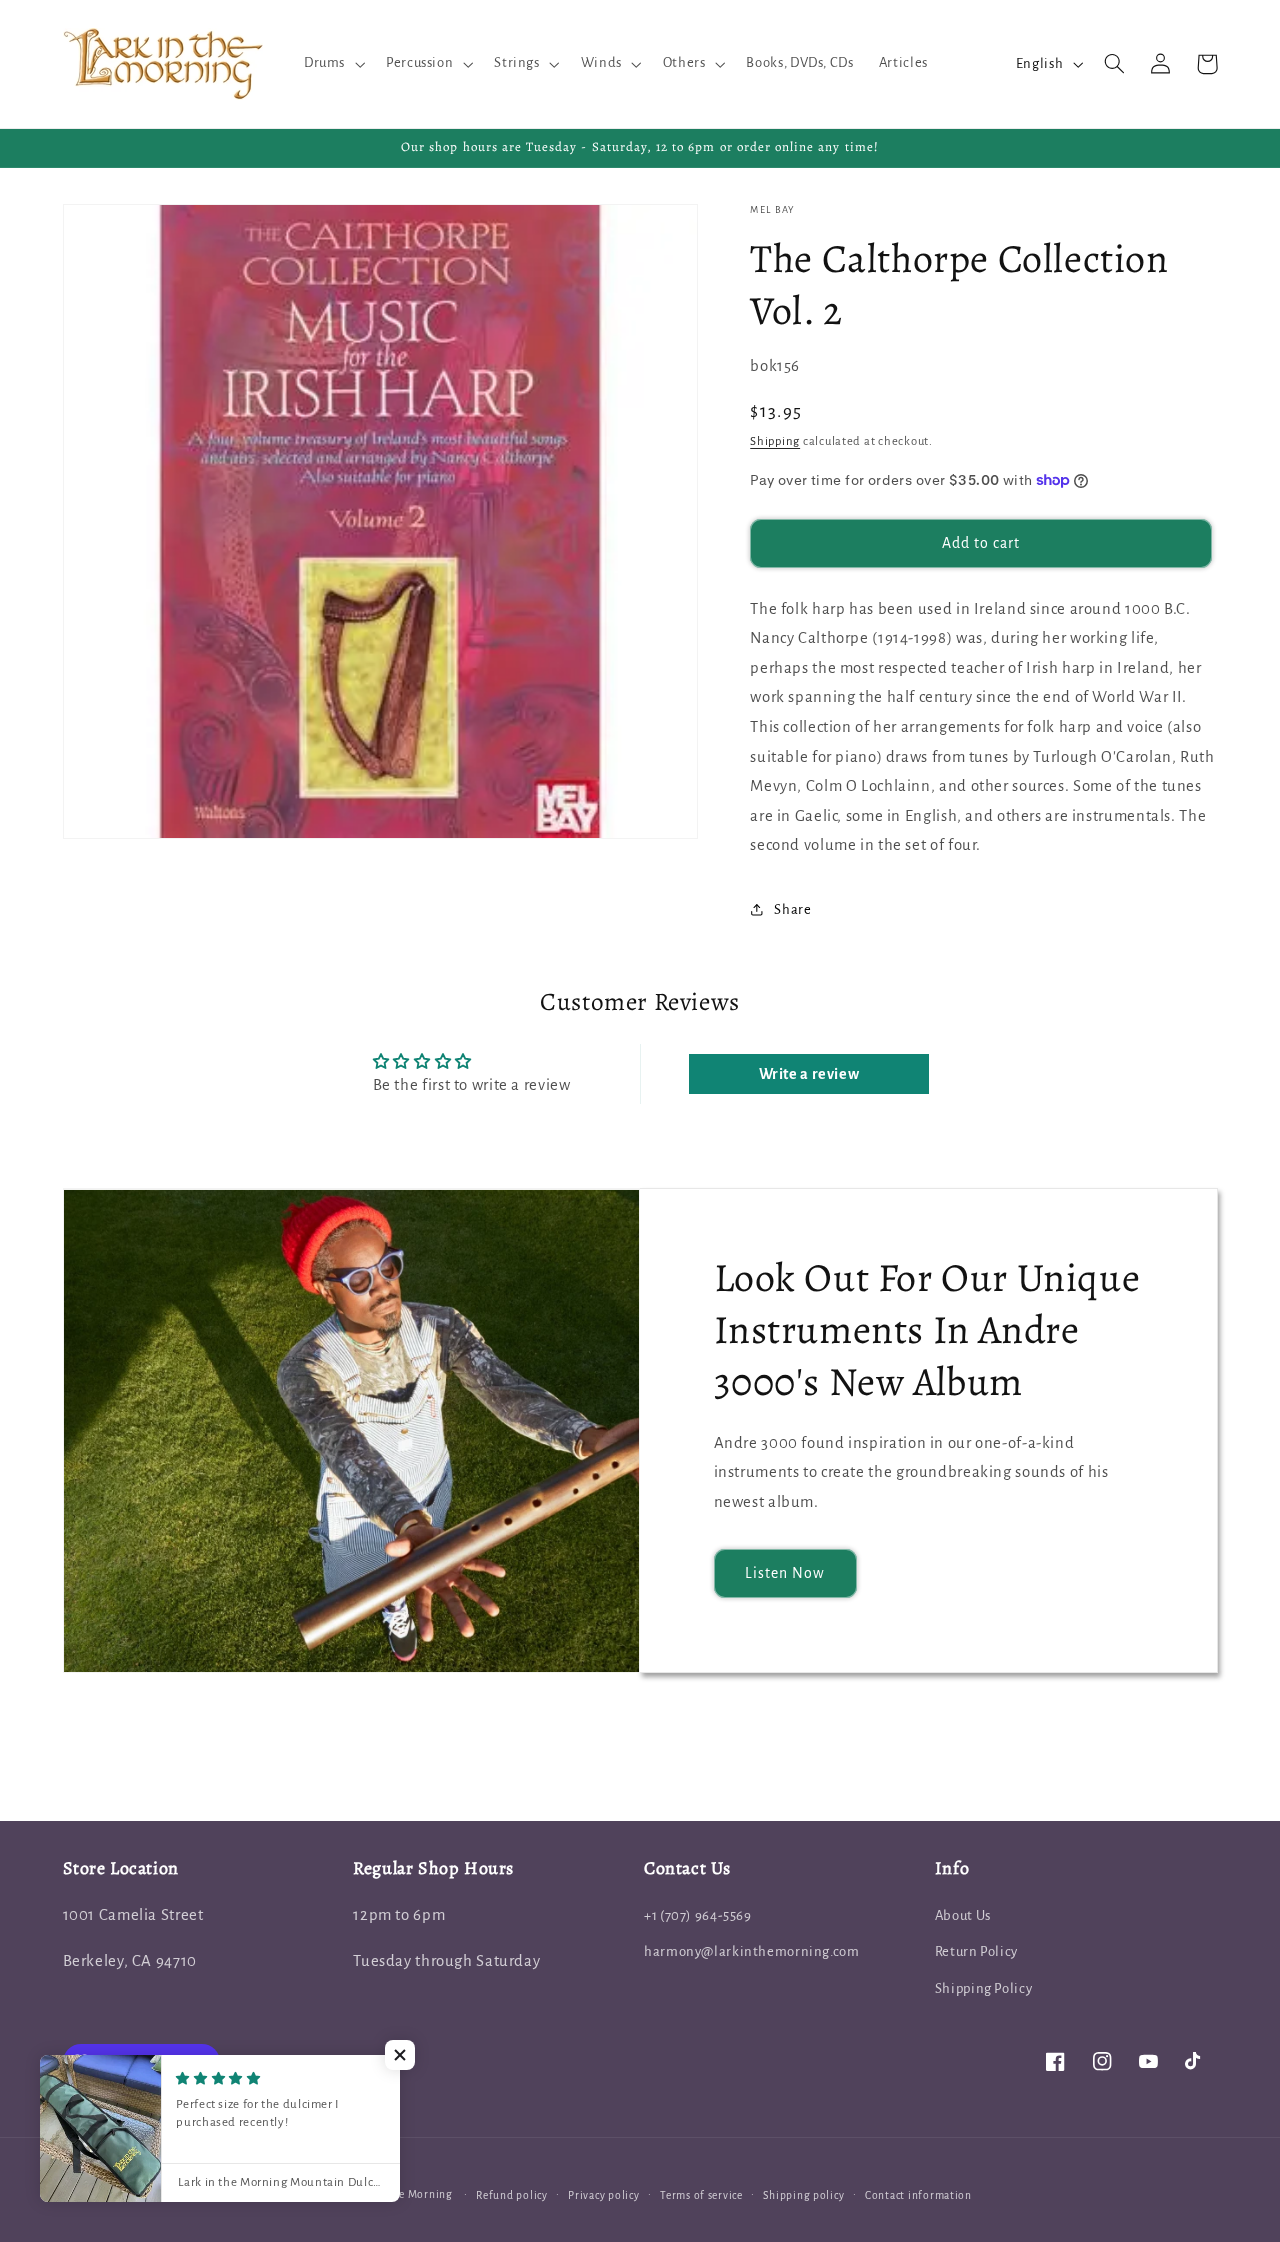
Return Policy (976, 1951)
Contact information (918, 2195)
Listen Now (785, 1573)
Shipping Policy (983, 1988)
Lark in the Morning (401, 2194)
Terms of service (701, 2195)
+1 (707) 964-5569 (698, 1915)
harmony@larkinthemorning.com (752, 1951)
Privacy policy (603, 2195)
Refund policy (512, 2195)
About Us (963, 1915)
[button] (332, 64)
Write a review (809, 1074)
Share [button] (792, 909)
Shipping (775, 440)
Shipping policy (803, 2195)
